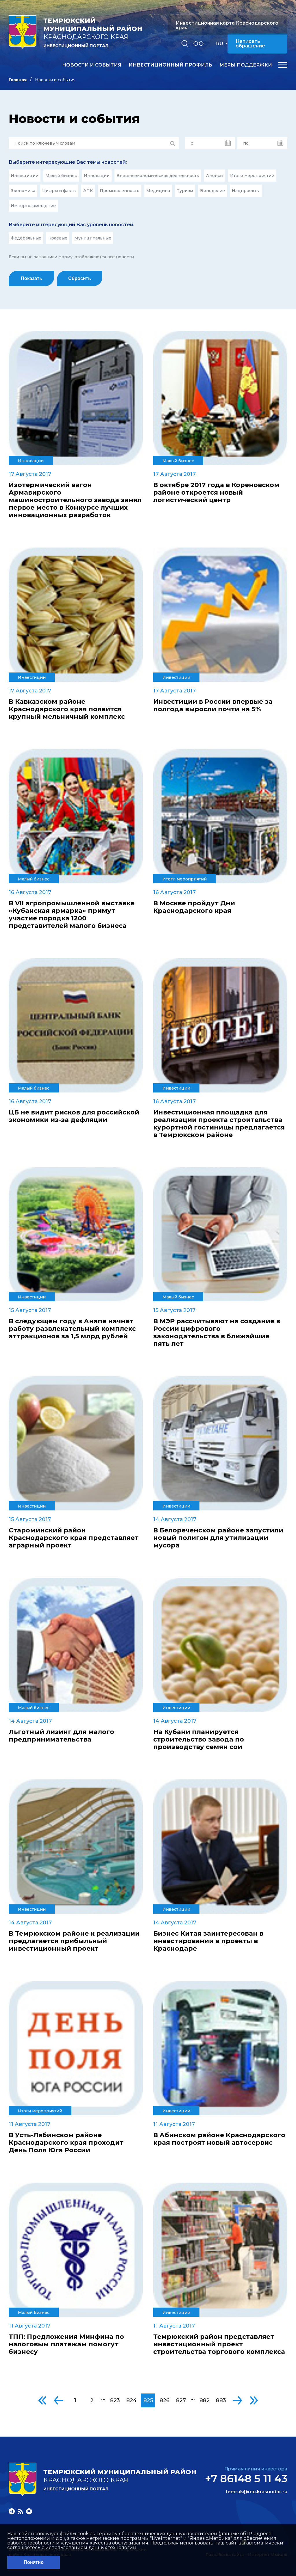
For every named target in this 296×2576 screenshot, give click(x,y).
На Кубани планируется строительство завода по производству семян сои (199, 1740)
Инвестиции (25, 176)
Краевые (58, 238)
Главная (18, 80)
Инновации (97, 176)
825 (148, 2400)
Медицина (158, 191)
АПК (88, 191)
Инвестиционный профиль (170, 65)
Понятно (34, 2562)
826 (164, 2400)
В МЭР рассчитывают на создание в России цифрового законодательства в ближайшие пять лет (217, 1333)
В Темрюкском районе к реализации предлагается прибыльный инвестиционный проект (74, 1941)
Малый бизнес (61, 176)
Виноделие (212, 191)
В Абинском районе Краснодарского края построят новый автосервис (219, 2139)
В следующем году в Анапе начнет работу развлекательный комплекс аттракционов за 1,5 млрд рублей (72, 1329)
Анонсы (215, 176)
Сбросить (80, 278)
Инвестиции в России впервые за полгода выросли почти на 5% (213, 705)
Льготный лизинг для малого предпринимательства (61, 1736)
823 (115, 2400)
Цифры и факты (59, 191)
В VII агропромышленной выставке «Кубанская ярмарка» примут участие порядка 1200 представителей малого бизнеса (72, 915)
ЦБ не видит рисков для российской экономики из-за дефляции (74, 1116)
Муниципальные (93, 238)
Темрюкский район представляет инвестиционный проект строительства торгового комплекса (219, 2344)
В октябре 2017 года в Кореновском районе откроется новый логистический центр (216, 493)
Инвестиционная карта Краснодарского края (227, 25)
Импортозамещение (33, 206)
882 (205, 2400)
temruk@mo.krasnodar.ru (256, 2492)
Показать (32, 278)
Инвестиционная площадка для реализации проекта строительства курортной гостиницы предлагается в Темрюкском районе (219, 1124)
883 (221, 2400)
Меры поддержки (246, 65)
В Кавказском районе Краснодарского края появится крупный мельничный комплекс (67, 709)
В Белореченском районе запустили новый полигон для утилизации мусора (218, 1538)
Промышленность (120, 191)
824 (132, 2400)
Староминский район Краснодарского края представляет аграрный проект (74, 1538)
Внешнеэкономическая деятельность (158, 176)
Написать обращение (250, 44)
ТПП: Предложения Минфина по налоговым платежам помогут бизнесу (66, 2344)
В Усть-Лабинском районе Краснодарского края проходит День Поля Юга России (66, 2143)
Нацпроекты (246, 191)
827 (181, 2400)
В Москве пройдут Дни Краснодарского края (194, 907)
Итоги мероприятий (252, 176)
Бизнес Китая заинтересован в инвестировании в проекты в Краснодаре (208, 1941)
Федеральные (26, 238)
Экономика (23, 191)
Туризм (185, 191)
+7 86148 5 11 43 (246, 2479)
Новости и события (92, 65)
